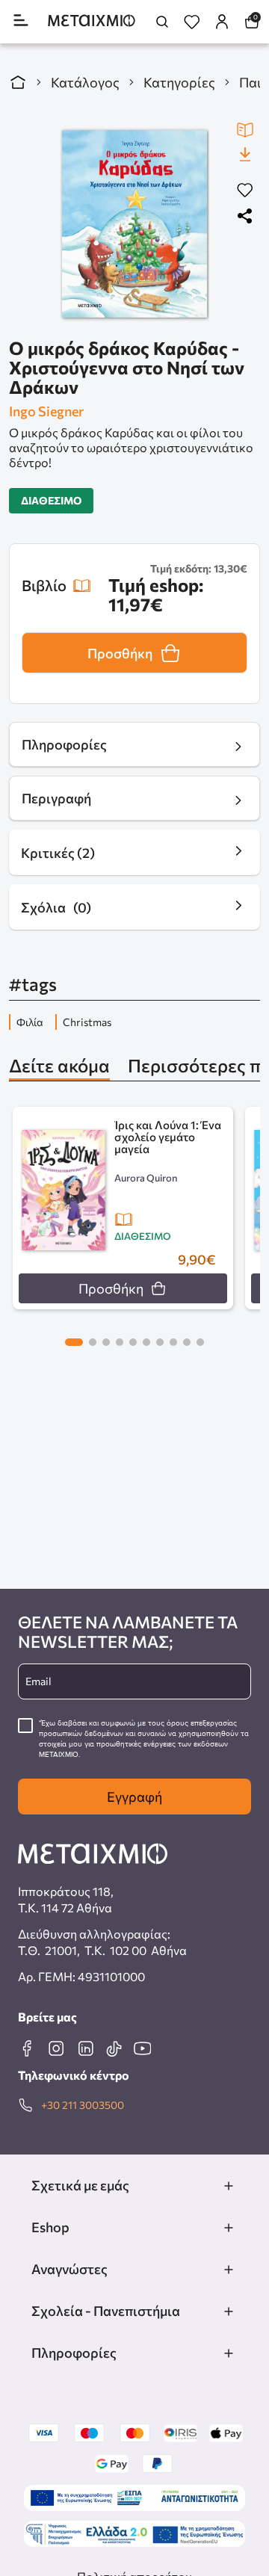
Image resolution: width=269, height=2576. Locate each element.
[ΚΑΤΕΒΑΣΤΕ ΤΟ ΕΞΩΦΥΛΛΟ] (245, 154)
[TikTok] (114, 2048)
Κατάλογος (85, 82)
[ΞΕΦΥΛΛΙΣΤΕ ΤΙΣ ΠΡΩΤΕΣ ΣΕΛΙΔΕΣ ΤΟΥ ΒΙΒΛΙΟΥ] (245, 130)
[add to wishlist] (245, 191)
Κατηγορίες (179, 82)
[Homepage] (92, 22)
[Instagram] (56, 2048)
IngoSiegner (46, 411)
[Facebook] (27, 2048)
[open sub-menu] (229, 2186)
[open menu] (21, 21)
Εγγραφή (134, 1797)
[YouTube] (142, 2048)
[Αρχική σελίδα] (18, 82)
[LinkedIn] (85, 2048)
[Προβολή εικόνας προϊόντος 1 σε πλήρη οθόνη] (134, 224)
